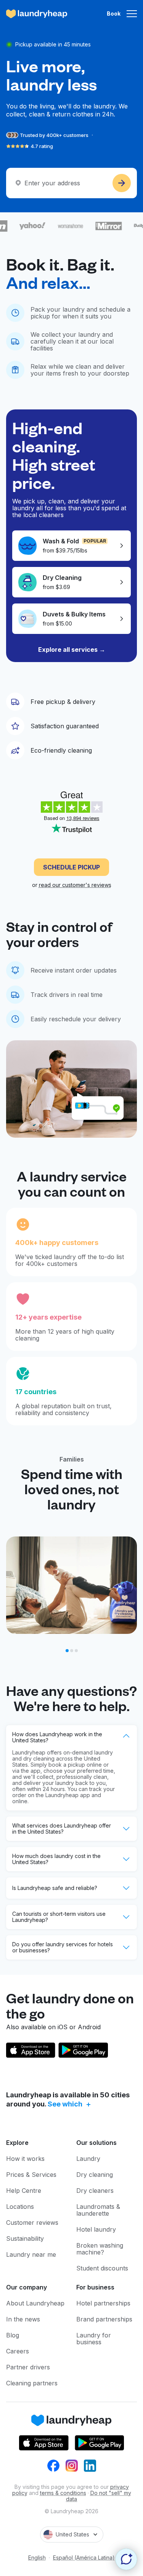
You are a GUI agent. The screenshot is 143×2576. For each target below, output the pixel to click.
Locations (20, 2207)
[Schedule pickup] (122, 183)
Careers (18, 2351)
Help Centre (24, 2191)
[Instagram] (72, 2466)
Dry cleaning (95, 2175)
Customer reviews (32, 2223)
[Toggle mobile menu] (132, 14)
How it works (25, 2159)
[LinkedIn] (90, 2466)
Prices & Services (31, 2175)
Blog (13, 2335)
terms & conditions (63, 2493)
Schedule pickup (71, 867)
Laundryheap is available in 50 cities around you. (68, 2099)
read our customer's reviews (75, 885)
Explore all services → (72, 650)
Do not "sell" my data (99, 2496)
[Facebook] (53, 2466)
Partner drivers (28, 2367)
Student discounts (102, 2268)
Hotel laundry (96, 2229)
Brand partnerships (104, 2319)
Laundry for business (94, 2339)
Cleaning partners (32, 2383)
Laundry (88, 2159)
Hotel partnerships (103, 2303)
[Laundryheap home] (37, 14)
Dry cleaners (95, 2191)
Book (114, 14)
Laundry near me (31, 2254)
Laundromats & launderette (98, 2210)
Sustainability (25, 2238)
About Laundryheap (35, 2303)
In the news (23, 2319)
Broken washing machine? (100, 2249)
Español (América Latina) (84, 2558)
